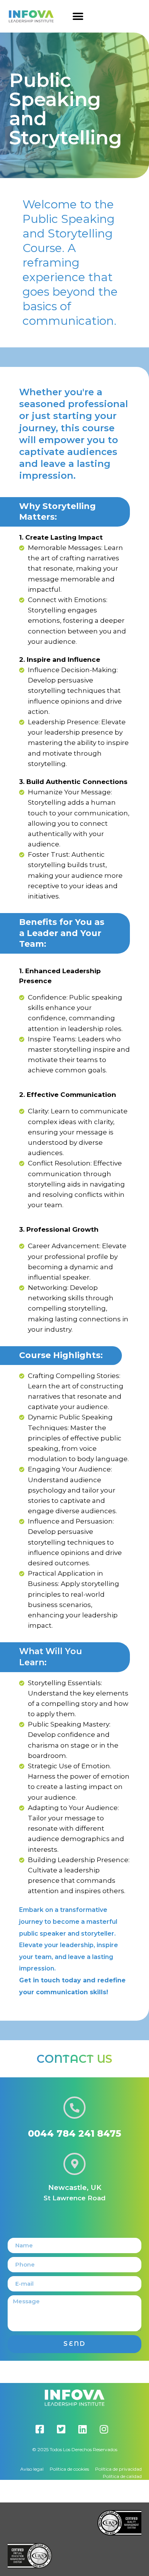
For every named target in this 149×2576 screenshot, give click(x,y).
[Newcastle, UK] (74, 2164)
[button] (78, 16)
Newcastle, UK (75, 2188)
